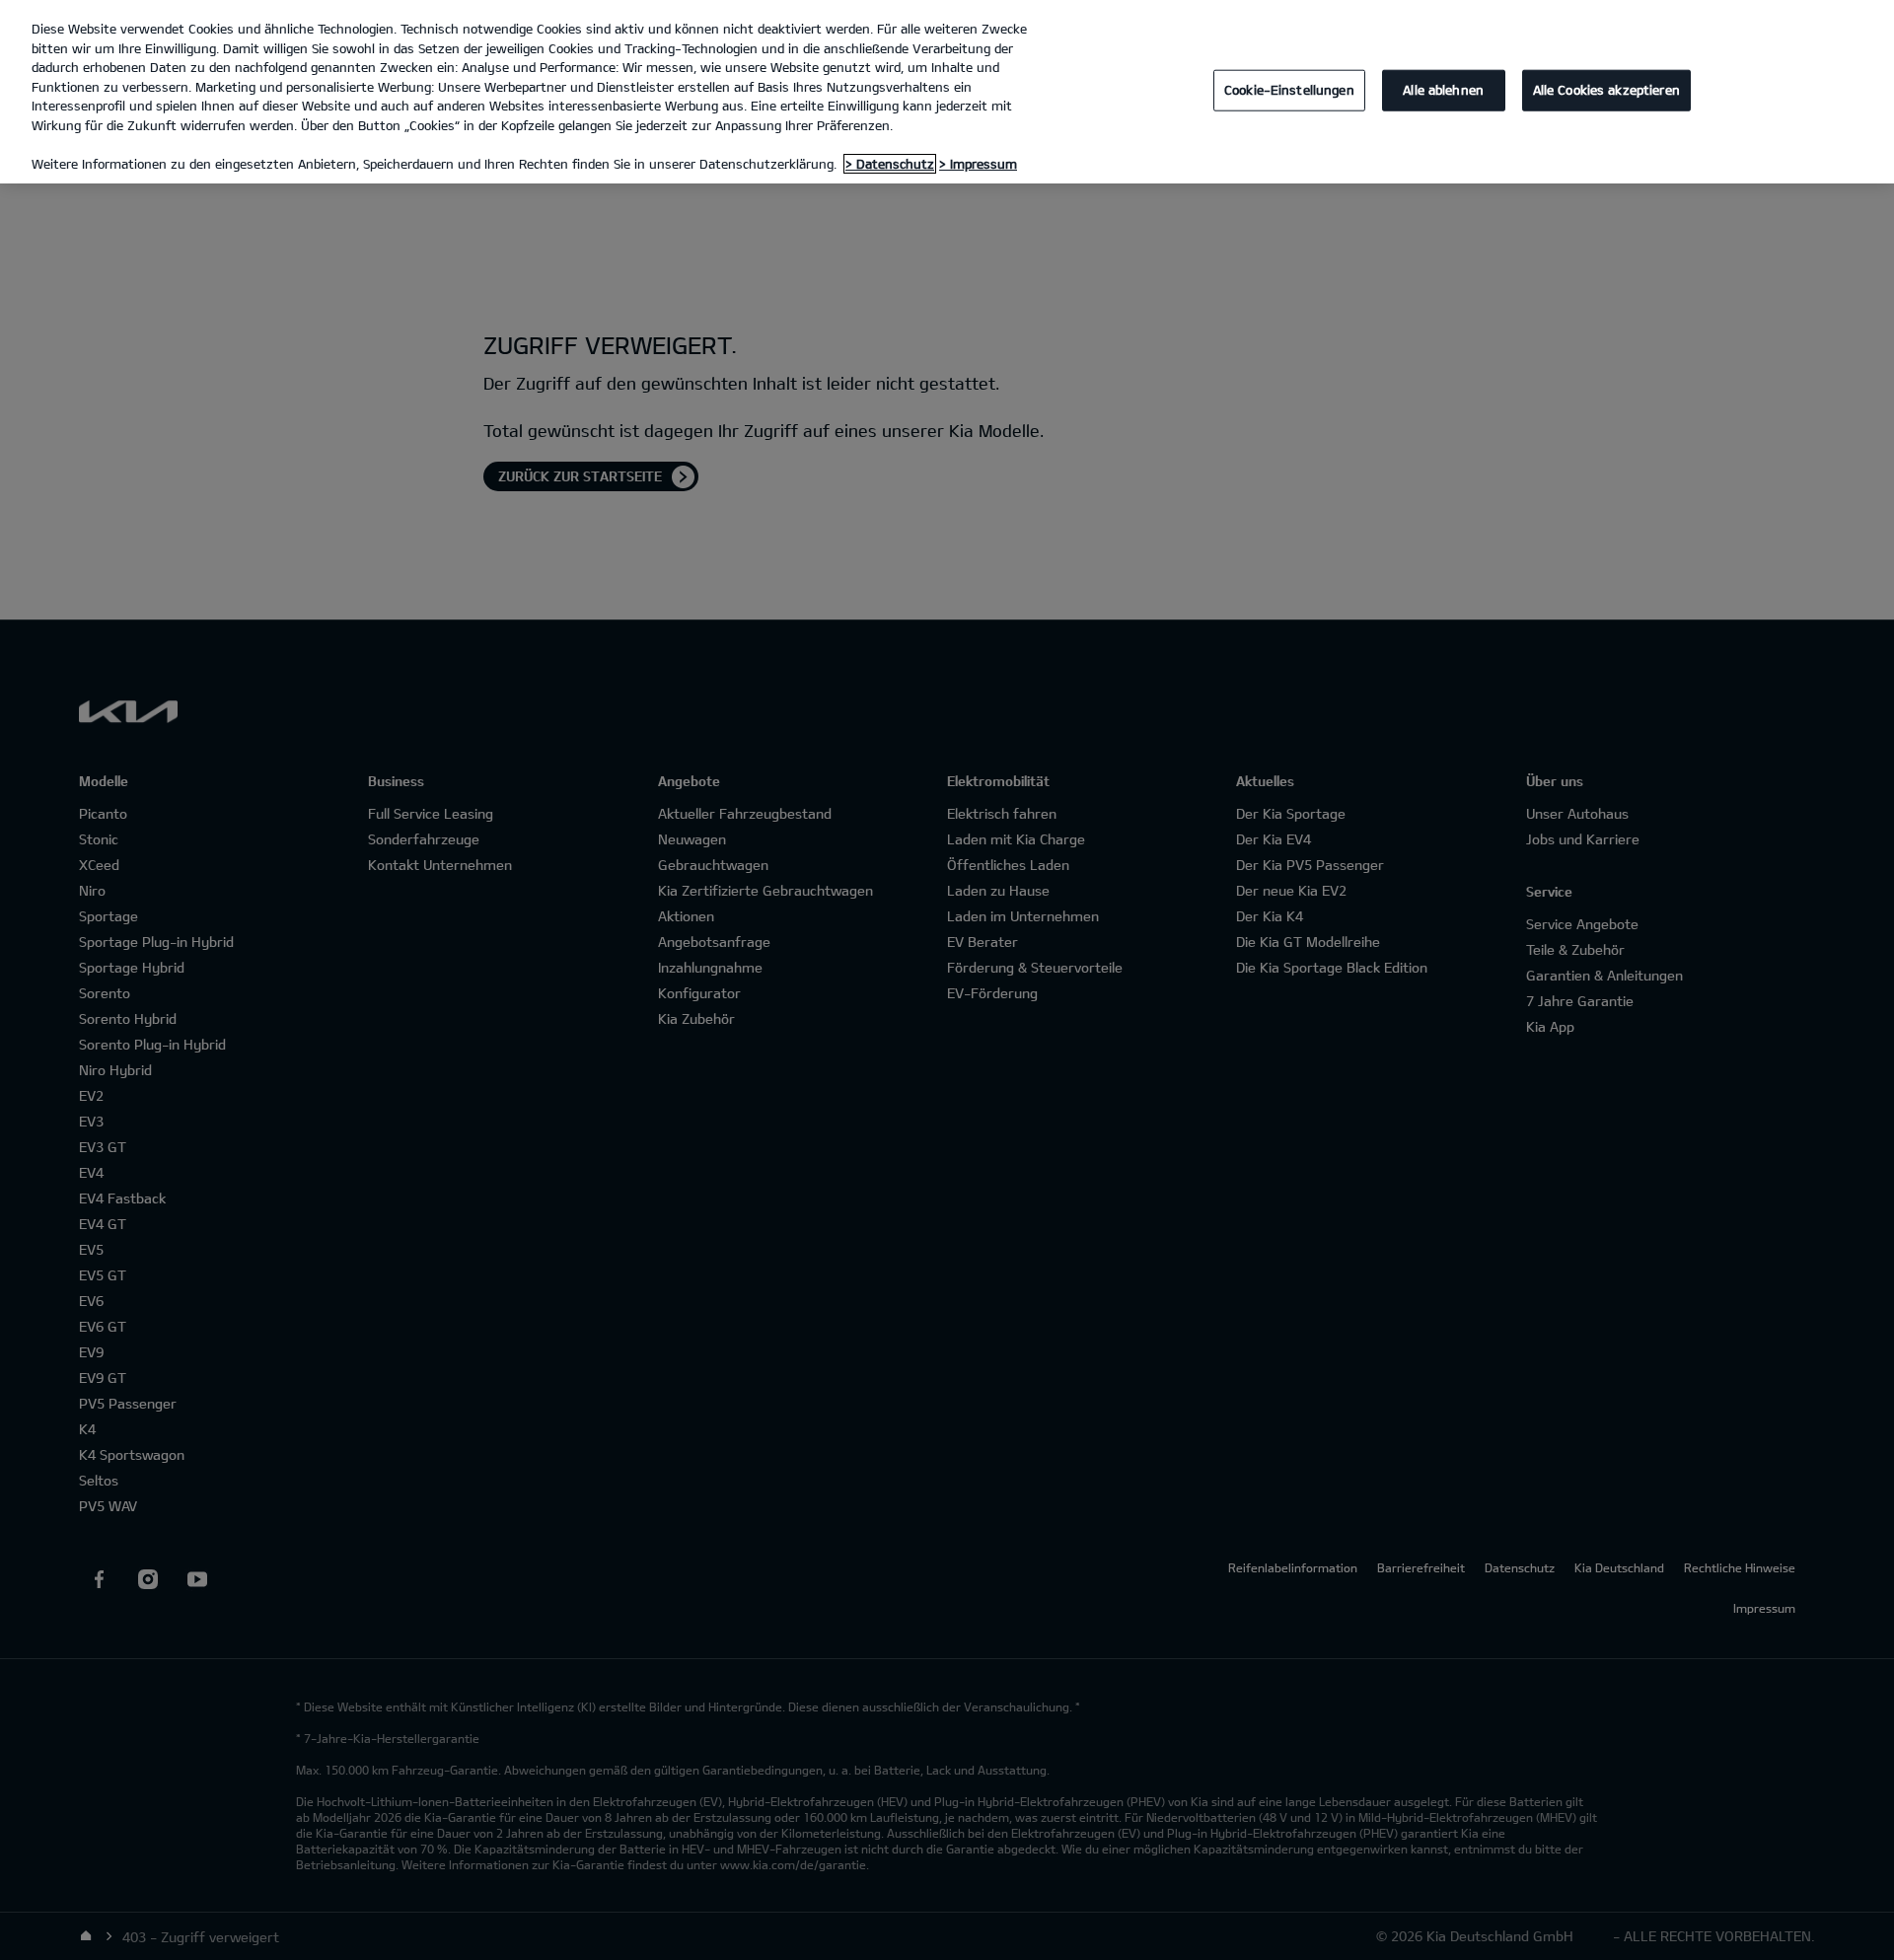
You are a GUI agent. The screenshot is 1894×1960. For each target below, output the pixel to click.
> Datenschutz (890, 164)
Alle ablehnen (1443, 90)
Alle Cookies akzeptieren (1606, 90)
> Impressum (978, 164)
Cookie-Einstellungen (1289, 90)
